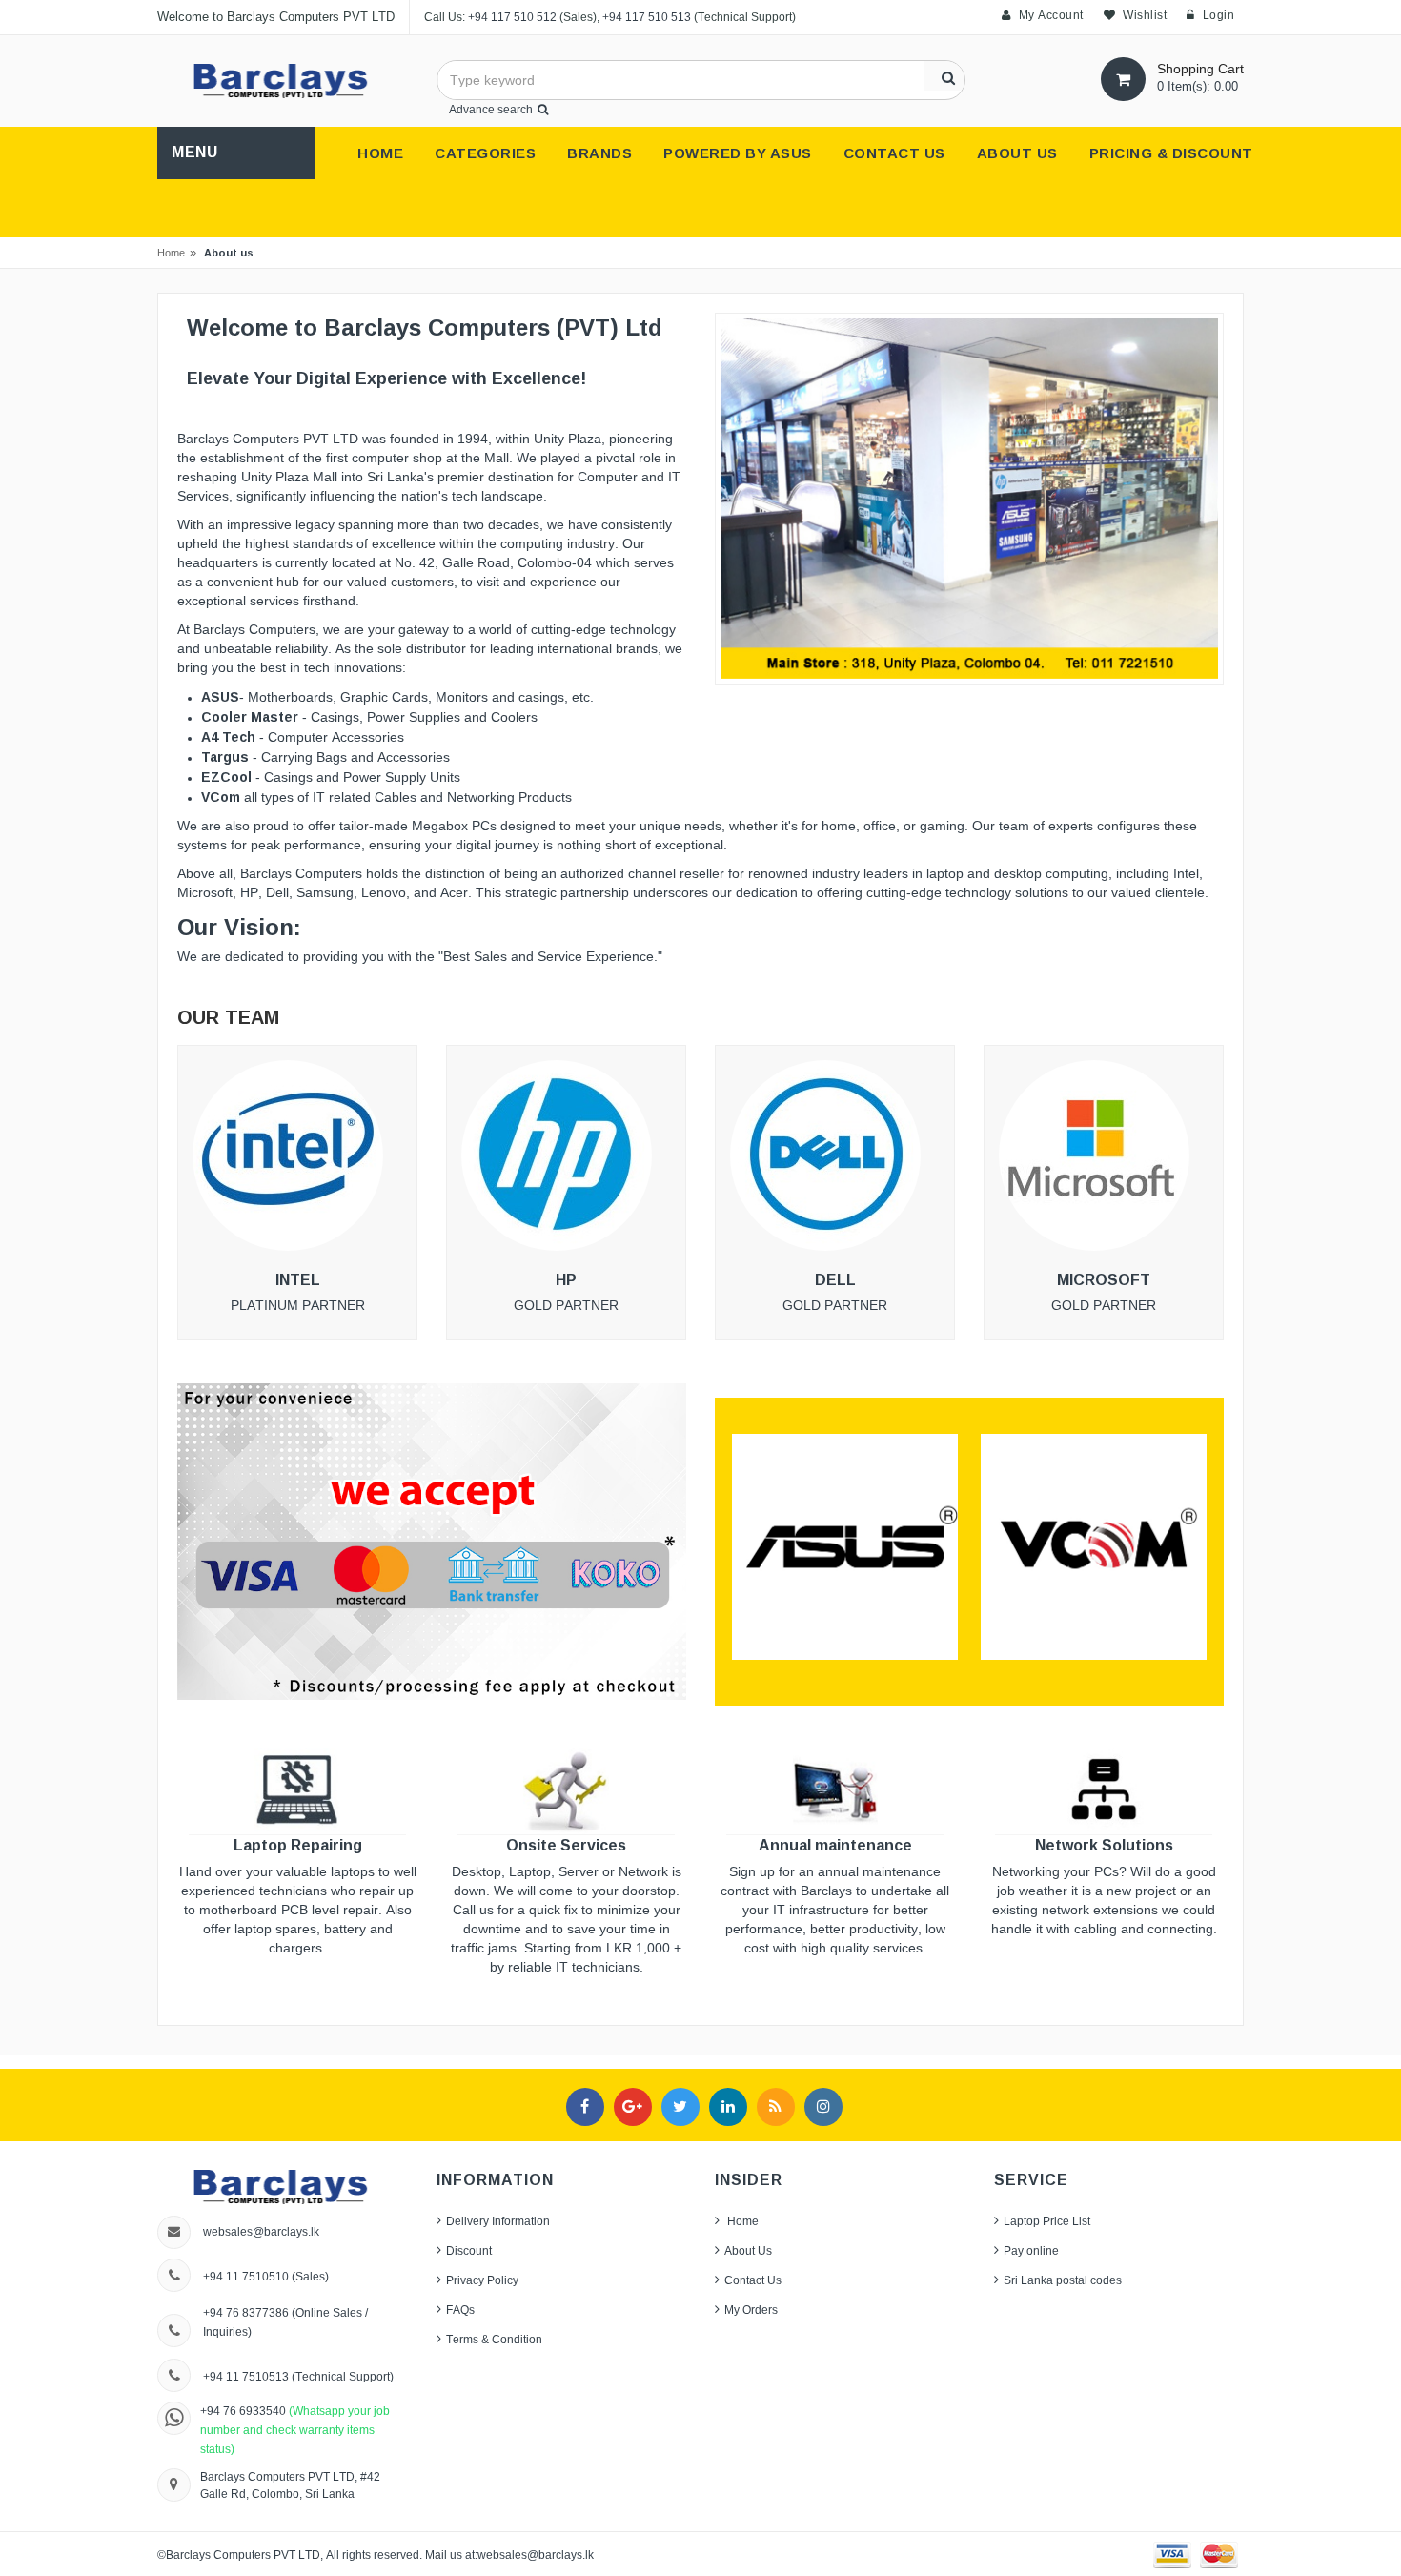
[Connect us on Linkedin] (728, 2107)
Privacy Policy (482, 2280)
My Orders (751, 2310)
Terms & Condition (494, 2339)
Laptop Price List (1047, 2221)
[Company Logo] (282, 80)
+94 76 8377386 (246, 2312)
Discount (469, 2250)
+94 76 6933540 (244, 2411)
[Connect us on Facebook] (585, 2107)
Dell (835, 1280)
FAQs (460, 2310)
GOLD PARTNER (835, 1306)
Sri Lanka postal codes (1063, 2280)
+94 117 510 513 (647, 17)
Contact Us (753, 2280)
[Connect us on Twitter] (680, 2107)
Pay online (1031, 2250)
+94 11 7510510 (246, 2276)
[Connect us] (776, 2107)
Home (171, 253)
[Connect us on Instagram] (823, 2107)
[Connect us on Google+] (633, 2107)
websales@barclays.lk (261, 2231)
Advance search (491, 109)
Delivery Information (498, 2221)
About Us (748, 2250)
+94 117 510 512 (512, 17)
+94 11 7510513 (247, 2376)
